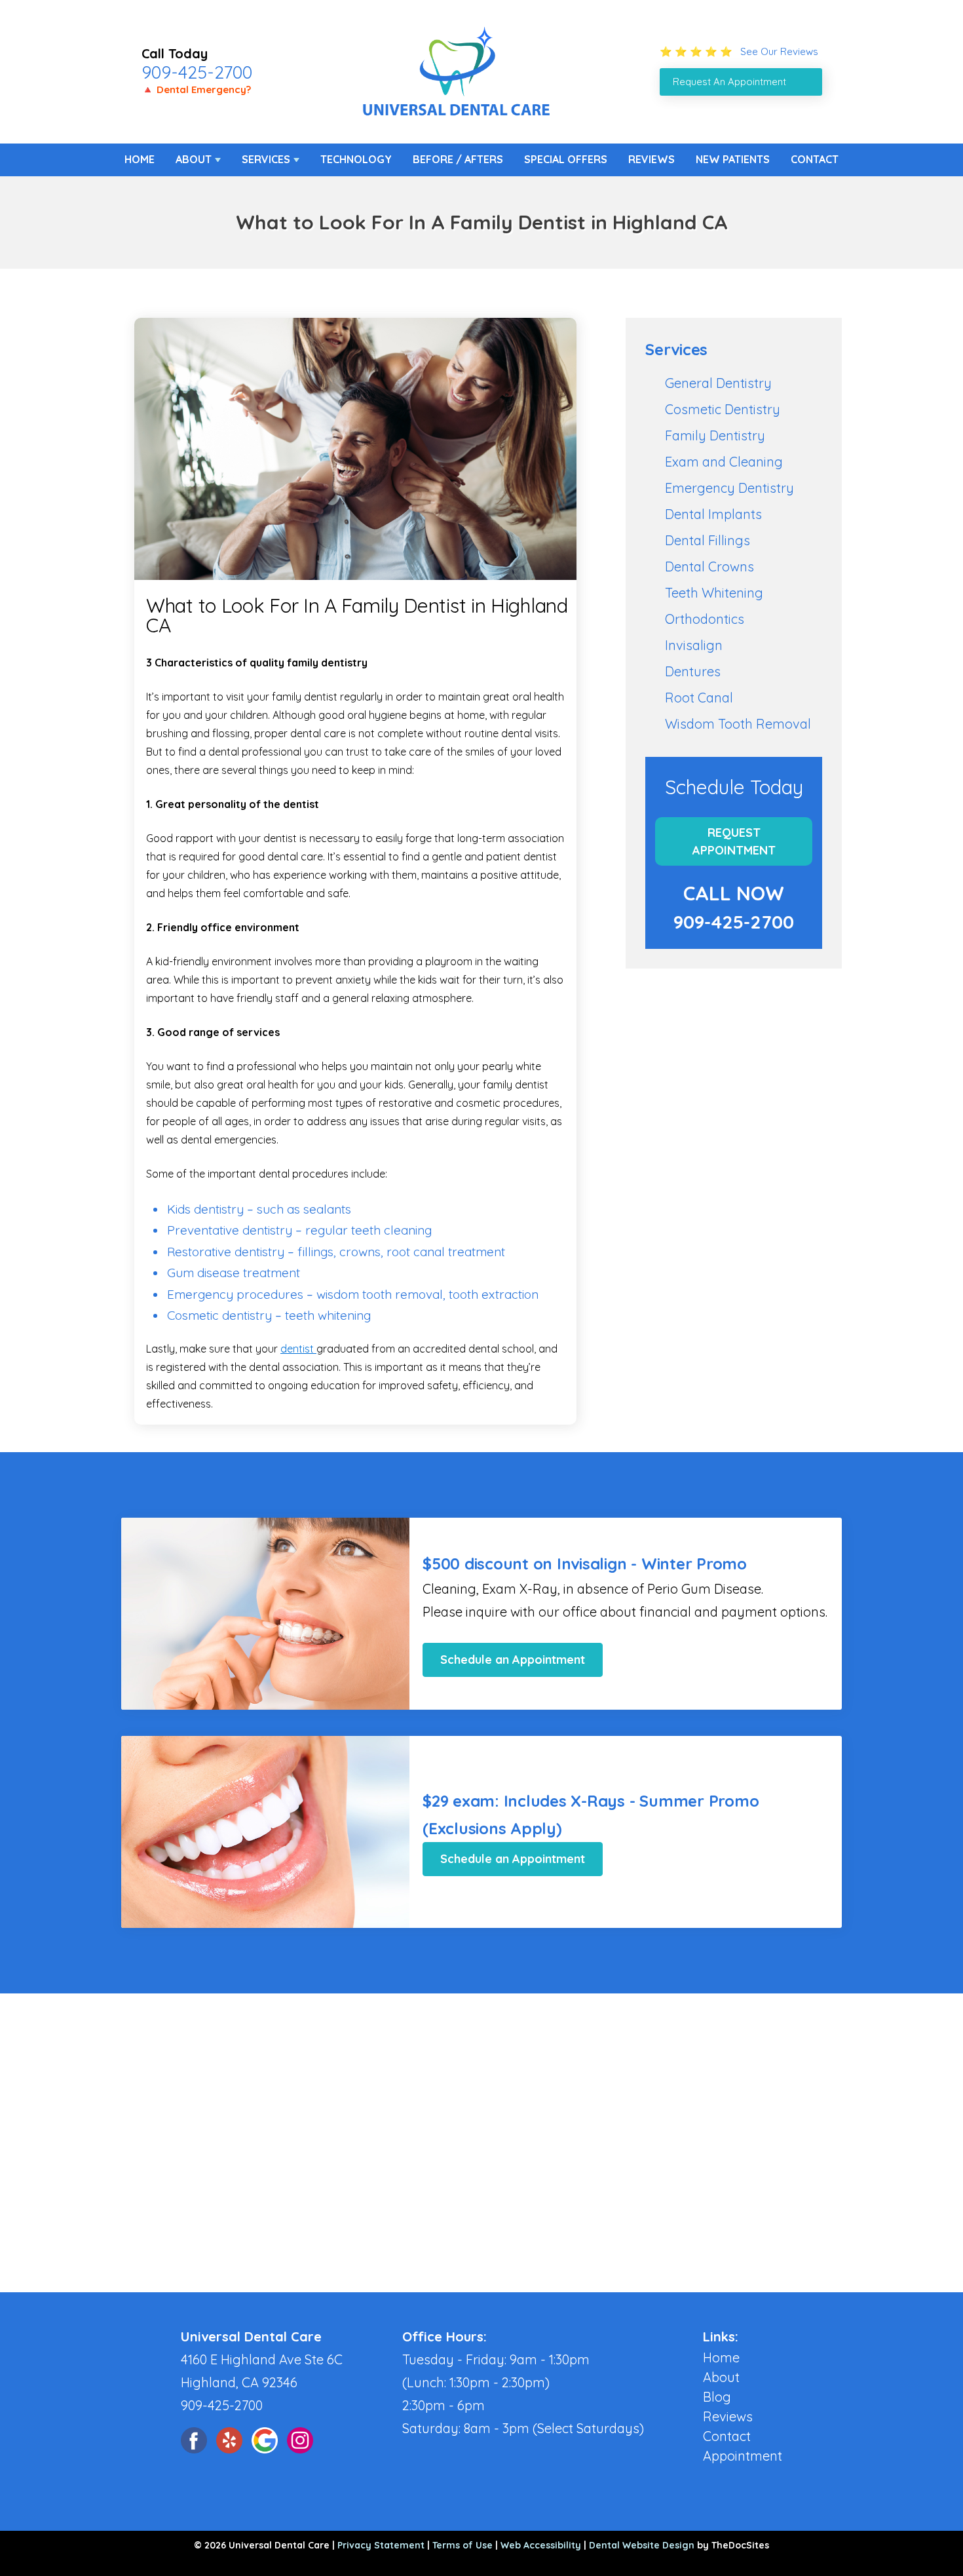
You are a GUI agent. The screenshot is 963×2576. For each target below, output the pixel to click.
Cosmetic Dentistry (723, 409)
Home (140, 159)
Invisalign (694, 645)
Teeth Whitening (714, 593)
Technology (356, 159)
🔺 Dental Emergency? (196, 89)
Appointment (743, 2456)
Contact (815, 159)
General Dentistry (718, 383)
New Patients (733, 159)
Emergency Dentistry (729, 488)
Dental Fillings (708, 540)
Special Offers (566, 159)
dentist (298, 1349)
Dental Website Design (642, 2545)
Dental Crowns (709, 567)
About (194, 159)
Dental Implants (713, 514)
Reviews (651, 159)
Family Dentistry (715, 435)
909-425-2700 (197, 72)
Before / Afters (458, 159)
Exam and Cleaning (724, 462)
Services (266, 159)
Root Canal (699, 698)
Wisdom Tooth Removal (738, 724)
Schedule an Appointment (513, 1660)
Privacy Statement (381, 2545)
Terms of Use (463, 2545)
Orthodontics (705, 619)
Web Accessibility (541, 2545)
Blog (717, 2397)
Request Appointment (734, 841)
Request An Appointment (729, 82)
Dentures (693, 671)
